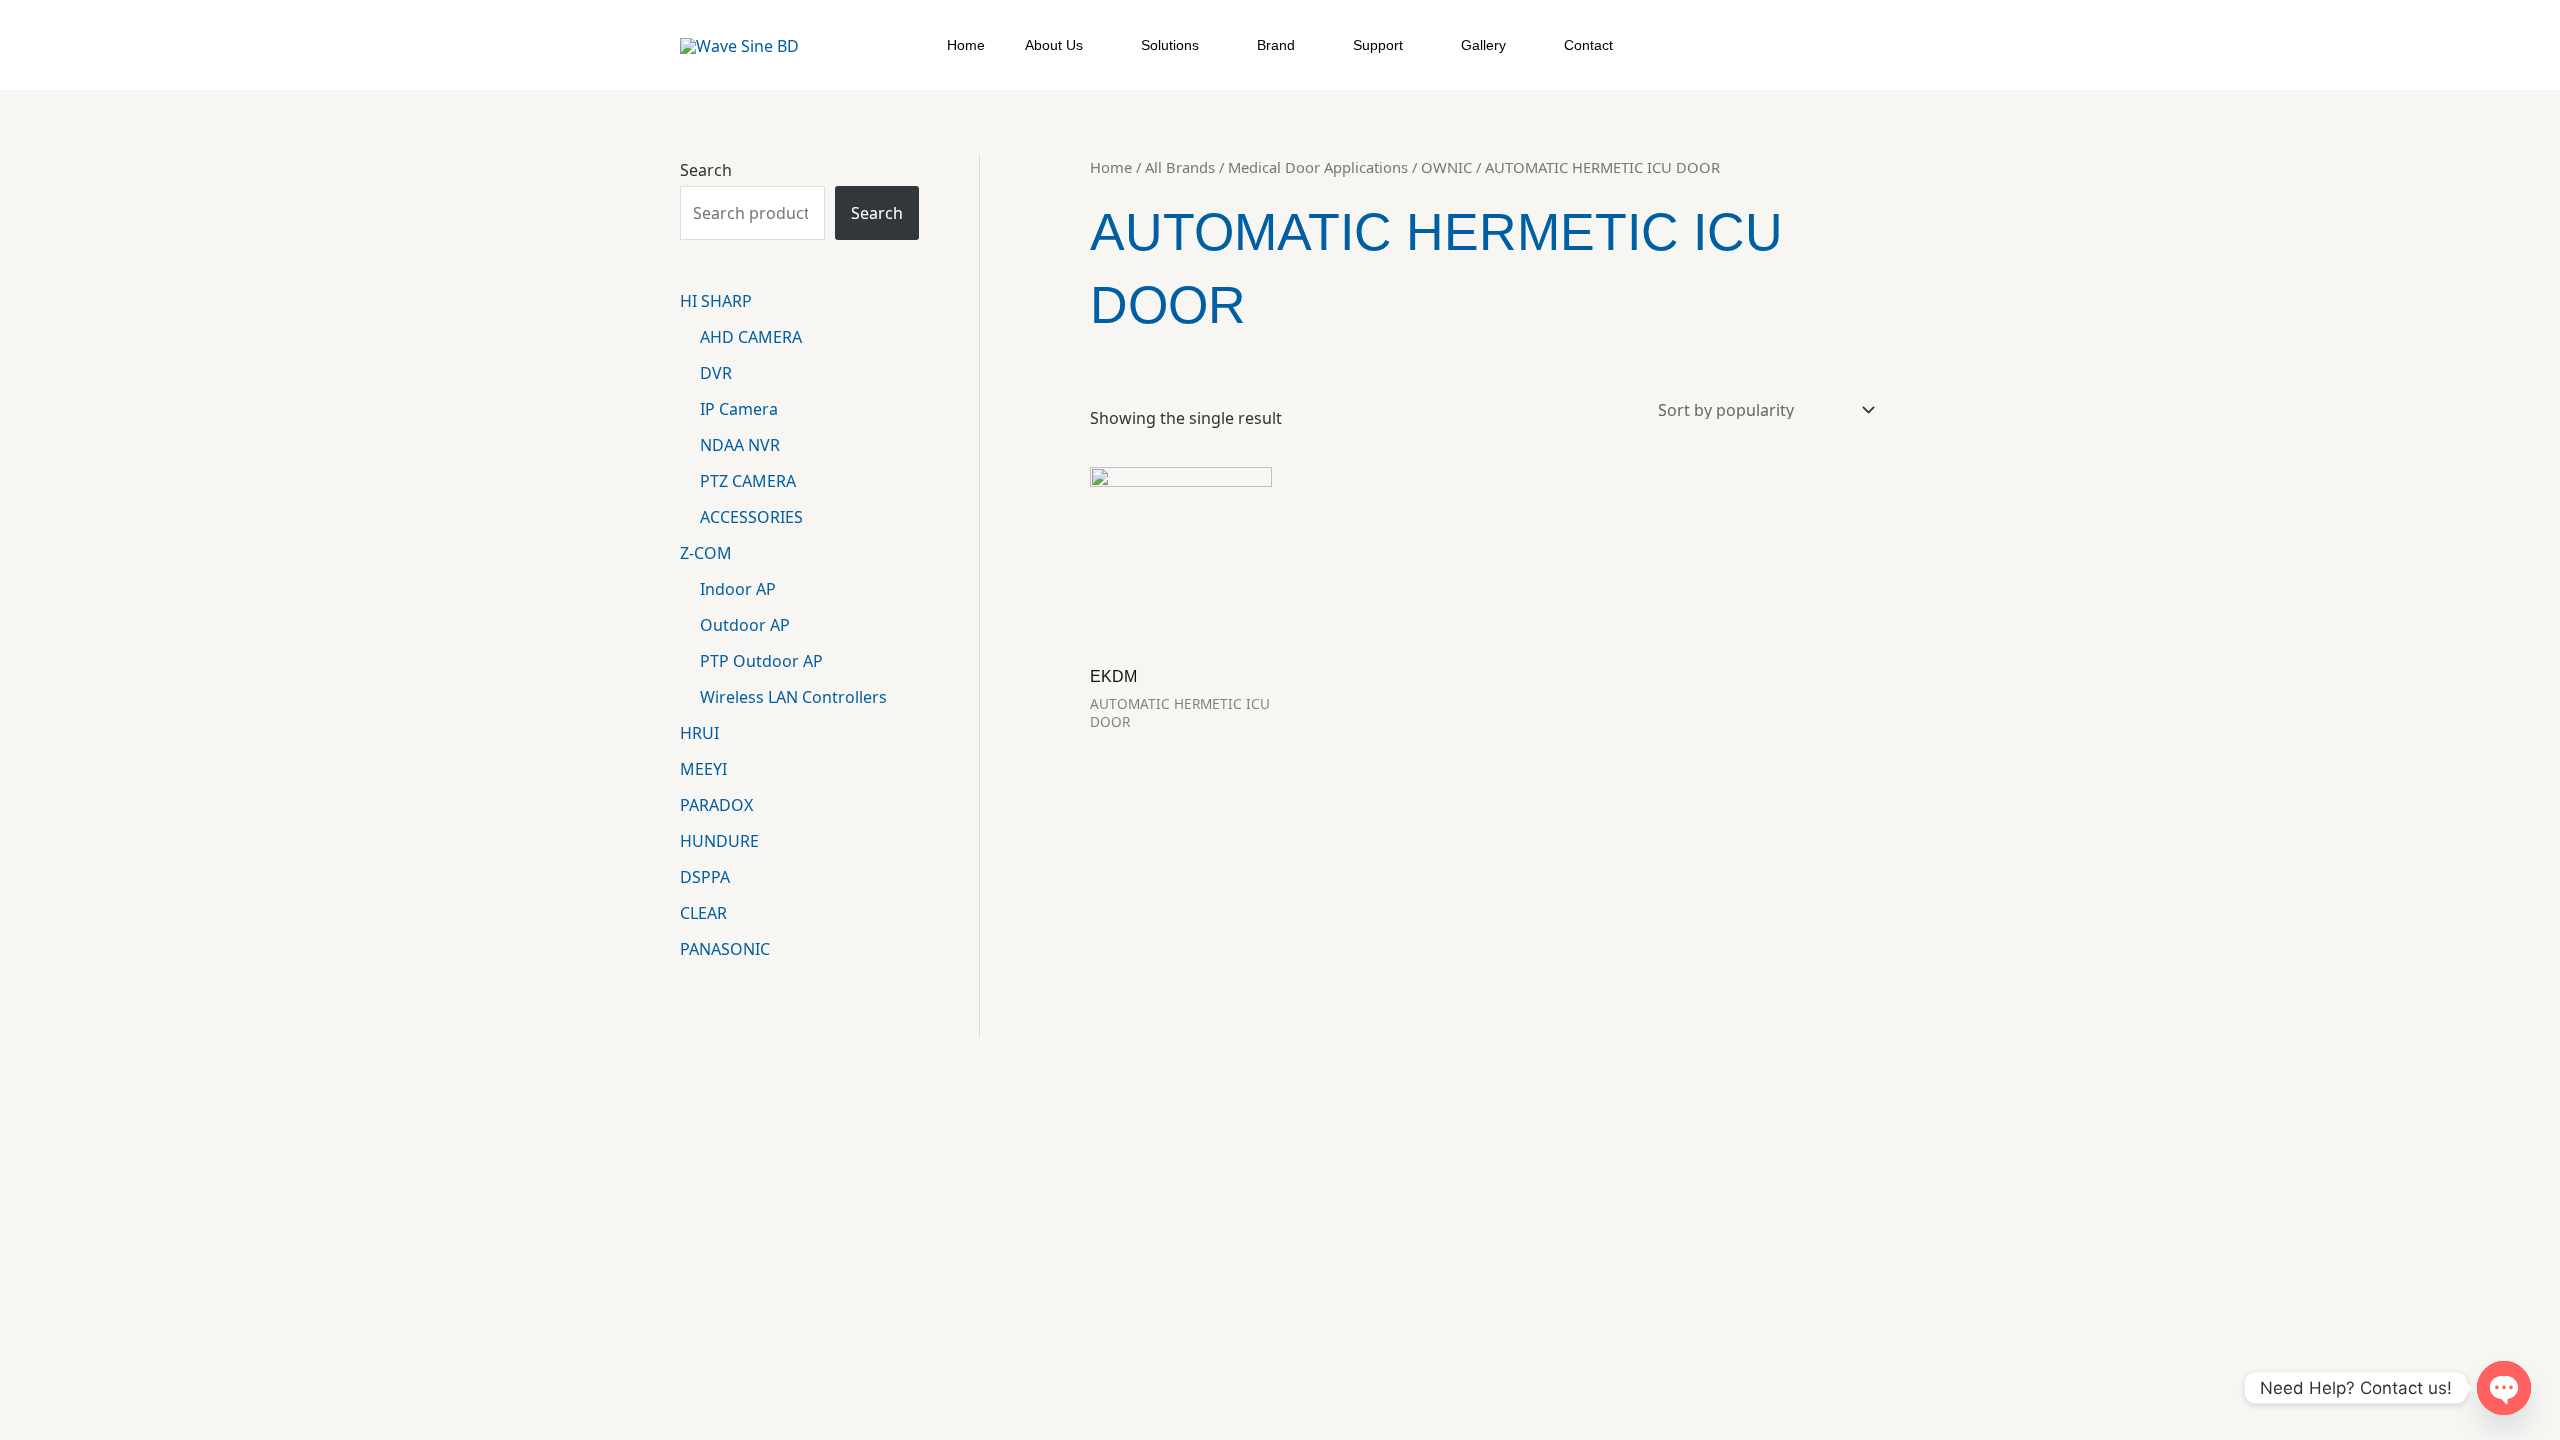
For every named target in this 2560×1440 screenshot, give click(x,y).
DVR (716, 373)
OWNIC (1446, 167)
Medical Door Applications (1318, 167)
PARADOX (716, 805)
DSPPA (705, 877)
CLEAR (703, 913)
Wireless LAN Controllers (793, 697)
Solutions (1170, 45)
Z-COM (706, 553)
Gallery (1483, 45)
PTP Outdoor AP (761, 661)
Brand (1276, 45)
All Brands (1180, 167)
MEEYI (703, 769)
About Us (1054, 45)
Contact (1588, 45)
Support (1378, 45)
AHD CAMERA (751, 337)
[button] (1870, 45)
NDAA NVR (740, 445)
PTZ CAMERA (748, 481)
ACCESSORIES (751, 517)
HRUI (699, 733)
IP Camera (739, 409)
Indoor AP (738, 589)
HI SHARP (716, 301)
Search (706, 170)
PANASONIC (725, 949)
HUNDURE (719, 841)
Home (966, 45)
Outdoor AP (745, 625)
